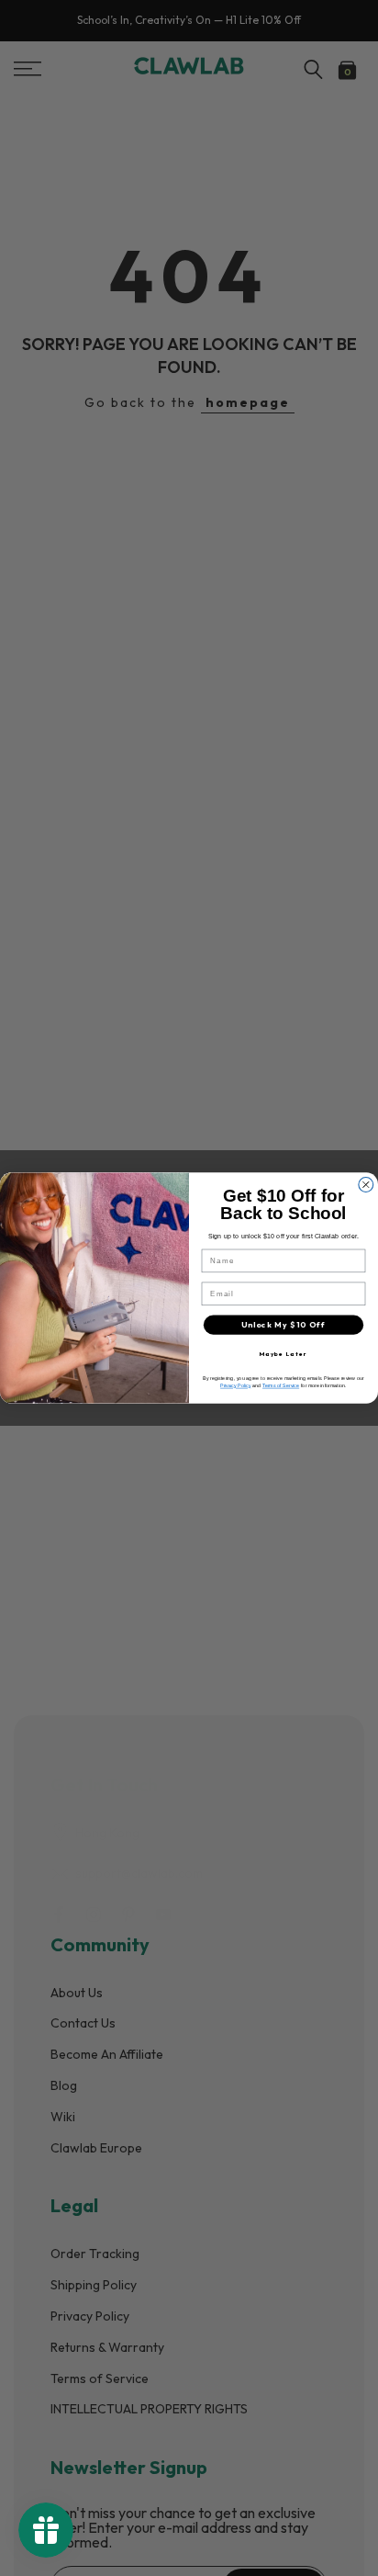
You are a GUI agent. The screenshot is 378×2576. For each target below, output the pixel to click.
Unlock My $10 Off (283, 1325)
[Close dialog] (366, 1185)
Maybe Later (284, 1354)
